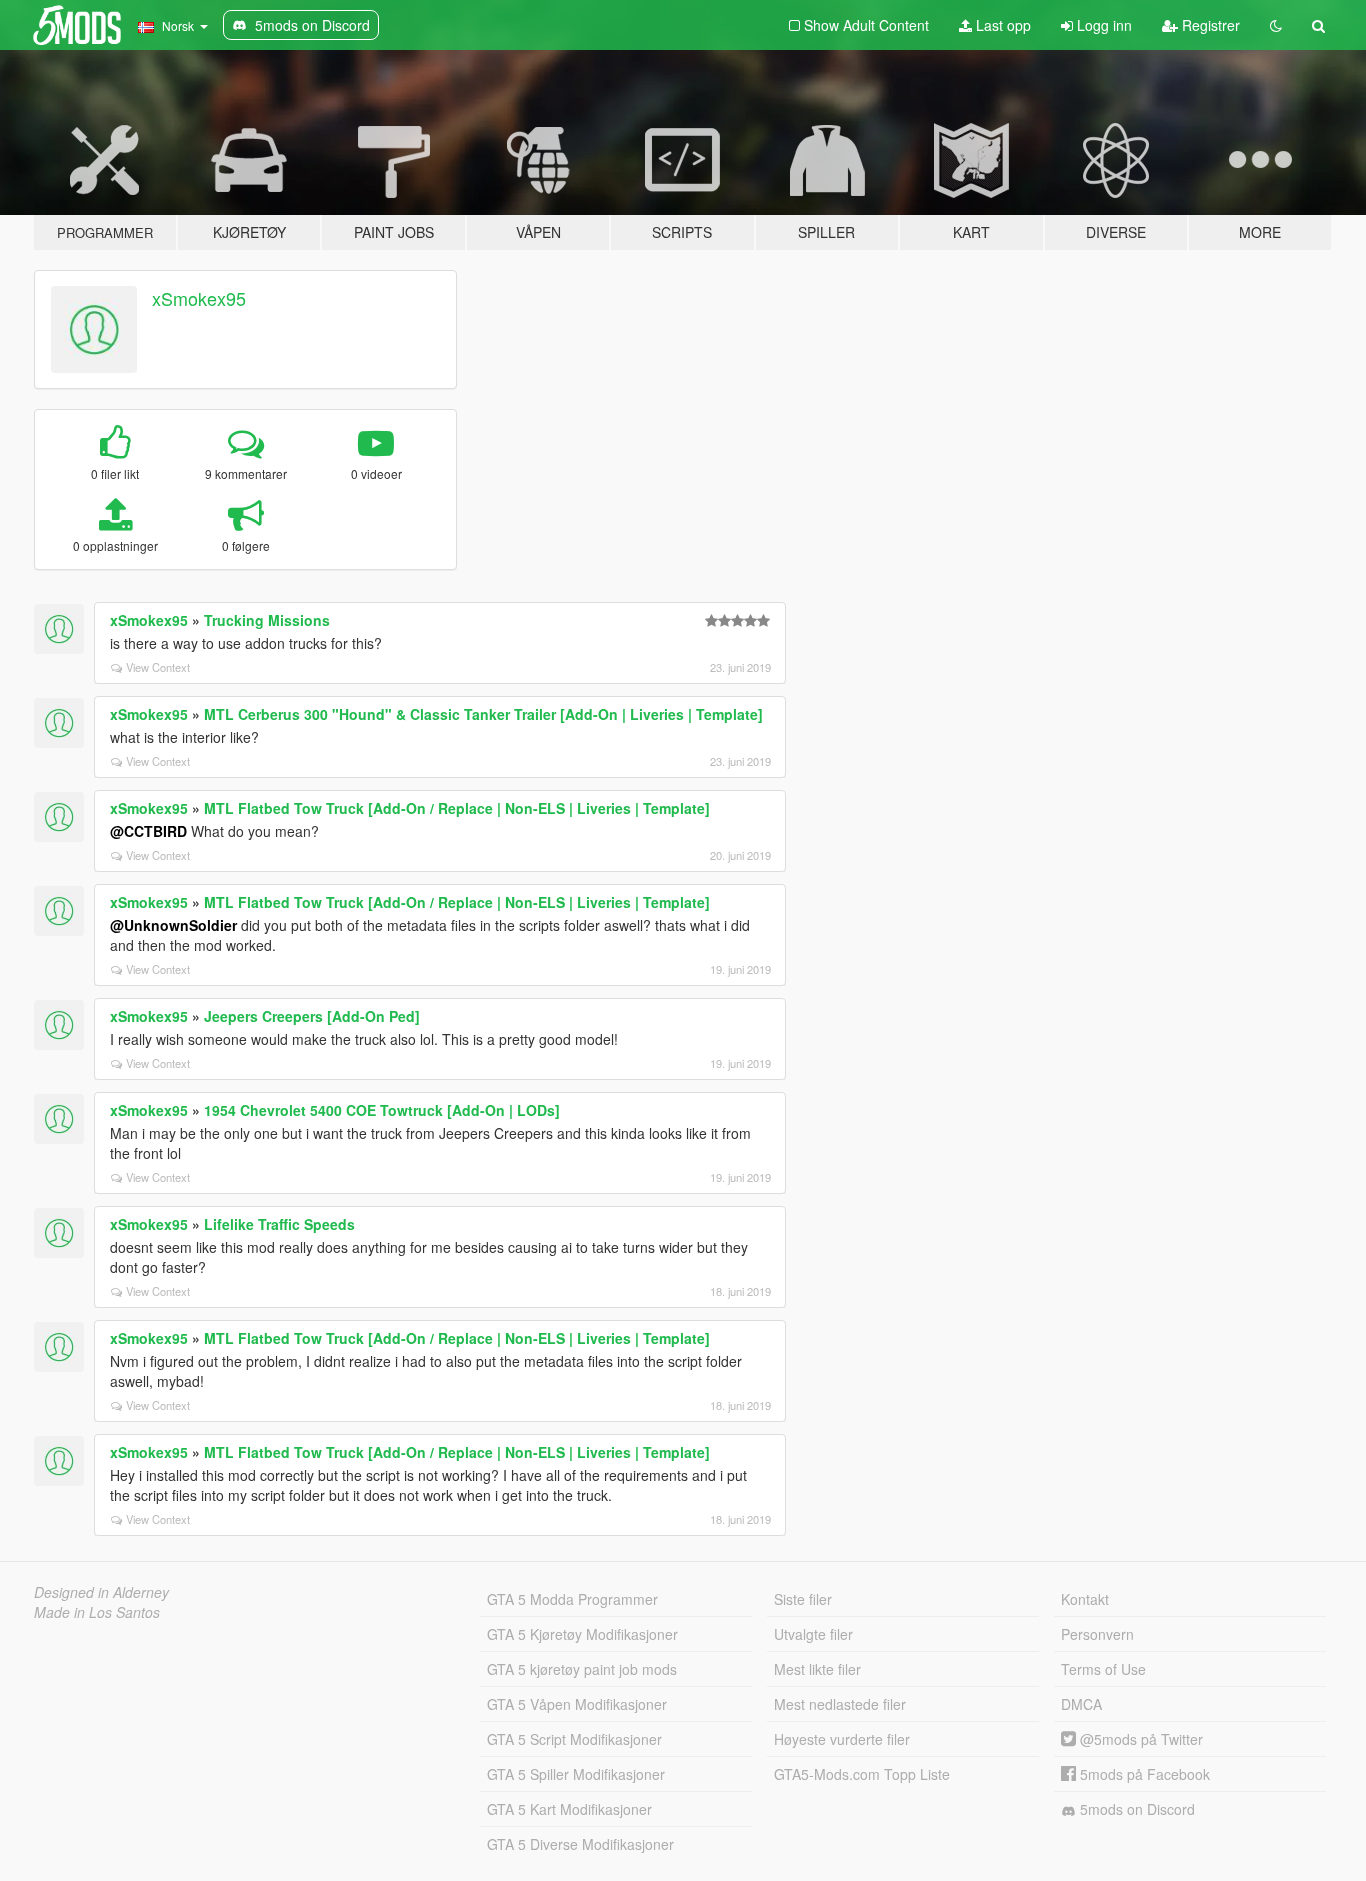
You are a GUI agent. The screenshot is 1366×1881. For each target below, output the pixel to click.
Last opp (1001, 25)
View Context (158, 667)
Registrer (1209, 25)
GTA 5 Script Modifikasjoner (574, 1739)
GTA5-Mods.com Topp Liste (862, 1774)
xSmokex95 (199, 298)
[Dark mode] (1276, 25)
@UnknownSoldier (173, 925)
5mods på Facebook (1143, 1774)
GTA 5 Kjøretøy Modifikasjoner (582, 1634)
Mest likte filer (817, 1669)
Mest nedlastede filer (840, 1704)
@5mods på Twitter (1139, 1739)
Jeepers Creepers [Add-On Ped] (312, 1016)
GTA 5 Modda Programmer (572, 1599)
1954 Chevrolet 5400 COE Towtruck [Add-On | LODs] (382, 1110)
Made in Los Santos (97, 1612)
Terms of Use (1103, 1669)
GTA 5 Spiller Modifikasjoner (576, 1774)
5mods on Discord (1135, 1809)
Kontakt (1085, 1599)
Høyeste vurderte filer (842, 1739)
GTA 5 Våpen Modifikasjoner (577, 1704)
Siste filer (803, 1599)
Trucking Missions (267, 620)
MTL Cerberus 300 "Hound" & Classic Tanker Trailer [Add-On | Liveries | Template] (483, 714)
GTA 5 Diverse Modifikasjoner (580, 1844)
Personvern (1097, 1634)
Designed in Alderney (101, 1592)
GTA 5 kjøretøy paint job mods (582, 1669)
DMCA (1081, 1704)
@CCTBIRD (148, 831)
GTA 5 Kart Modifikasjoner (569, 1809)
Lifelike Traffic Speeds (279, 1224)
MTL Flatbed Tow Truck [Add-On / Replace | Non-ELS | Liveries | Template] (457, 808)
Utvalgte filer (813, 1634)
